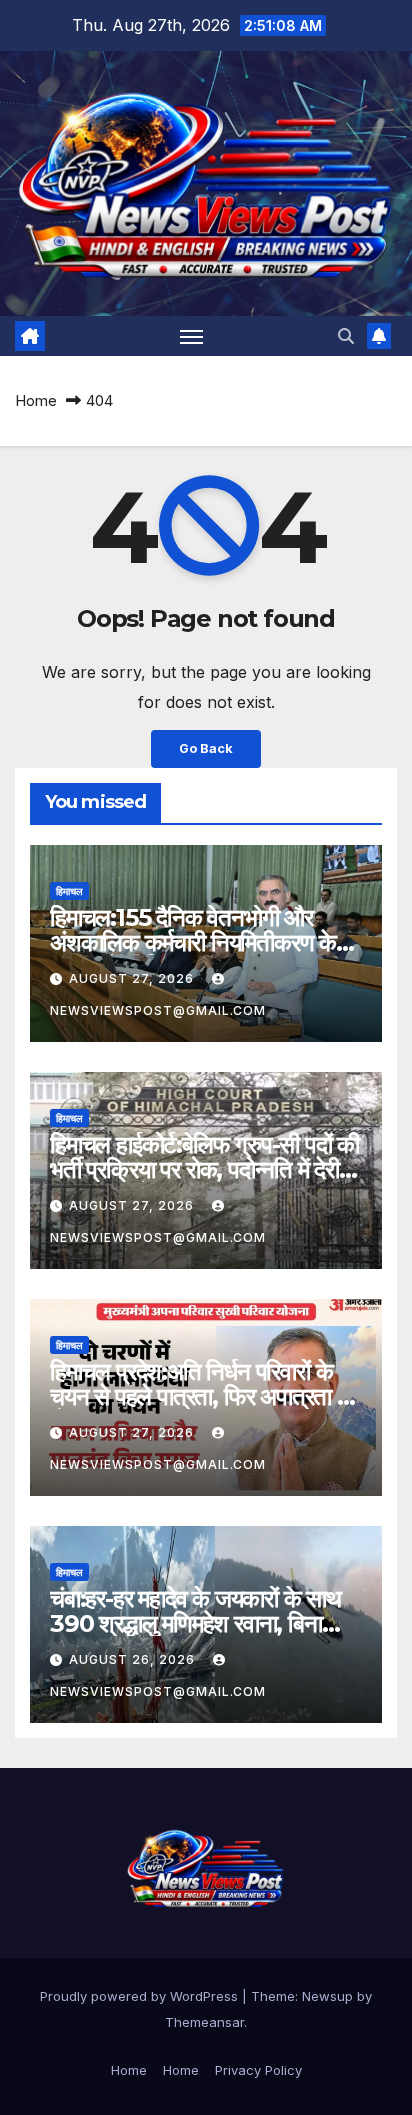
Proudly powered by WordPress (141, 1996)
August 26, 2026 (134, 1659)
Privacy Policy (258, 2070)
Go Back (206, 748)
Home (36, 400)
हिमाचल (69, 891)
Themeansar (204, 2022)
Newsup (327, 1996)
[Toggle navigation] (192, 336)
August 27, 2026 (133, 978)
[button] (346, 336)
